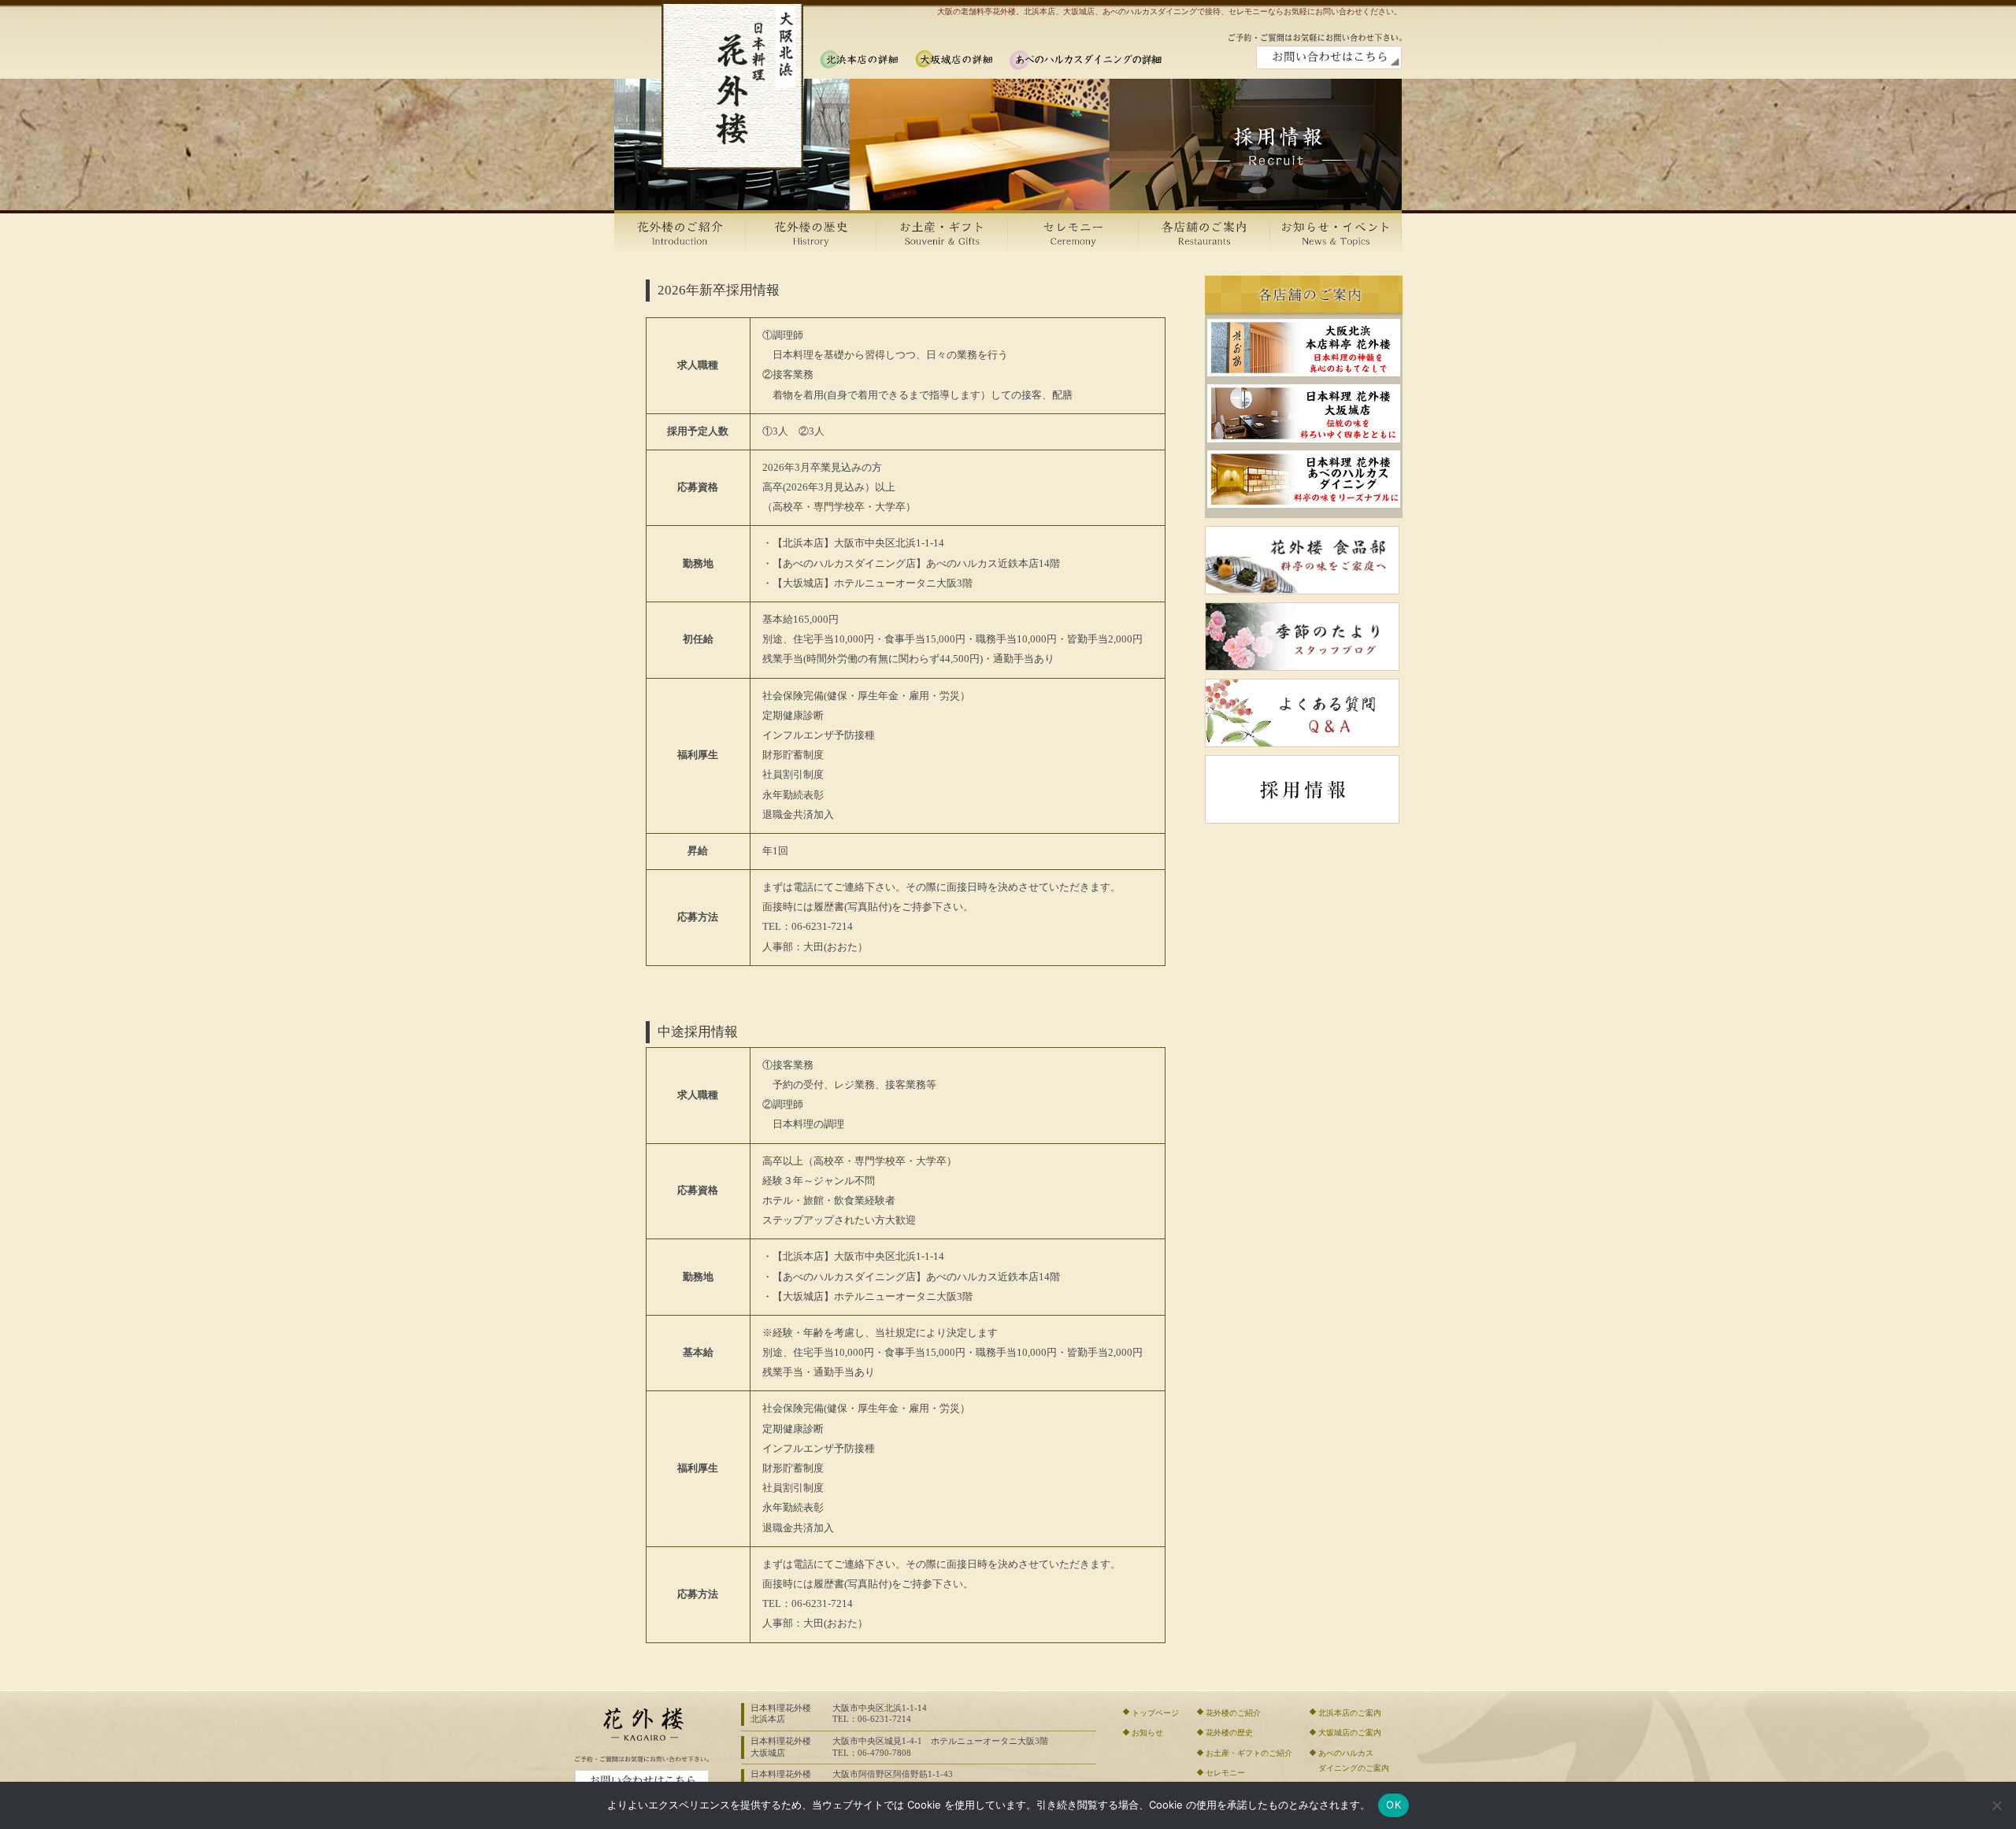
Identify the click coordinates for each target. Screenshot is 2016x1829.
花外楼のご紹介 (1233, 1713)
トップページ (1155, 1713)
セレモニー (1225, 1773)
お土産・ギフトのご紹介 (1249, 1753)
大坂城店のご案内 (1350, 1733)
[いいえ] (1996, 1805)
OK (1393, 1805)
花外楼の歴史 (1229, 1733)
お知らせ (1147, 1733)
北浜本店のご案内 (1350, 1713)
